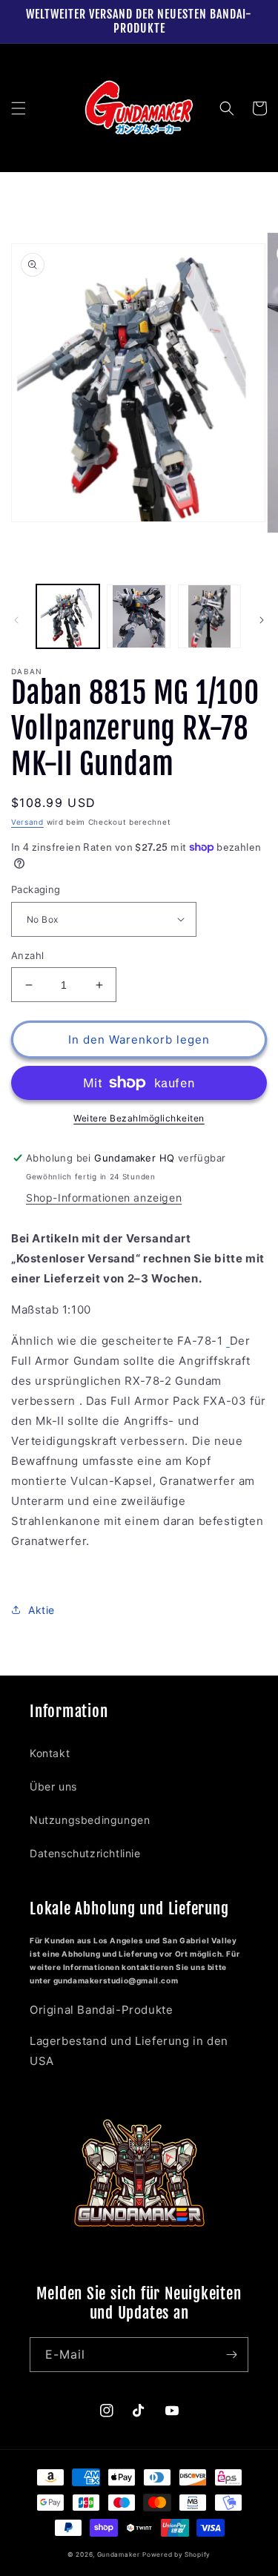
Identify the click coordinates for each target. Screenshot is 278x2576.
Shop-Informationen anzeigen (104, 1198)
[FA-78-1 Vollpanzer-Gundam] (228, 1341)
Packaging (36, 889)
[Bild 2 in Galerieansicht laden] (138, 616)
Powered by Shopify (176, 2554)
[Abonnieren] (231, 2355)
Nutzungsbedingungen (90, 1820)
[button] (19, 108)
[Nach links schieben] (16, 620)
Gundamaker (119, 2554)
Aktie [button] (42, 1610)
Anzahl (27, 955)
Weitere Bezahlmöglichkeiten (139, 1118)
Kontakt (50, 1753)
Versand (27, 822)
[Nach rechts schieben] (262, 620)
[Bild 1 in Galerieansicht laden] (68, 616)
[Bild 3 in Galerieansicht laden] (209, 616)
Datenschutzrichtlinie (85, 1853)
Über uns (53, 1786)
